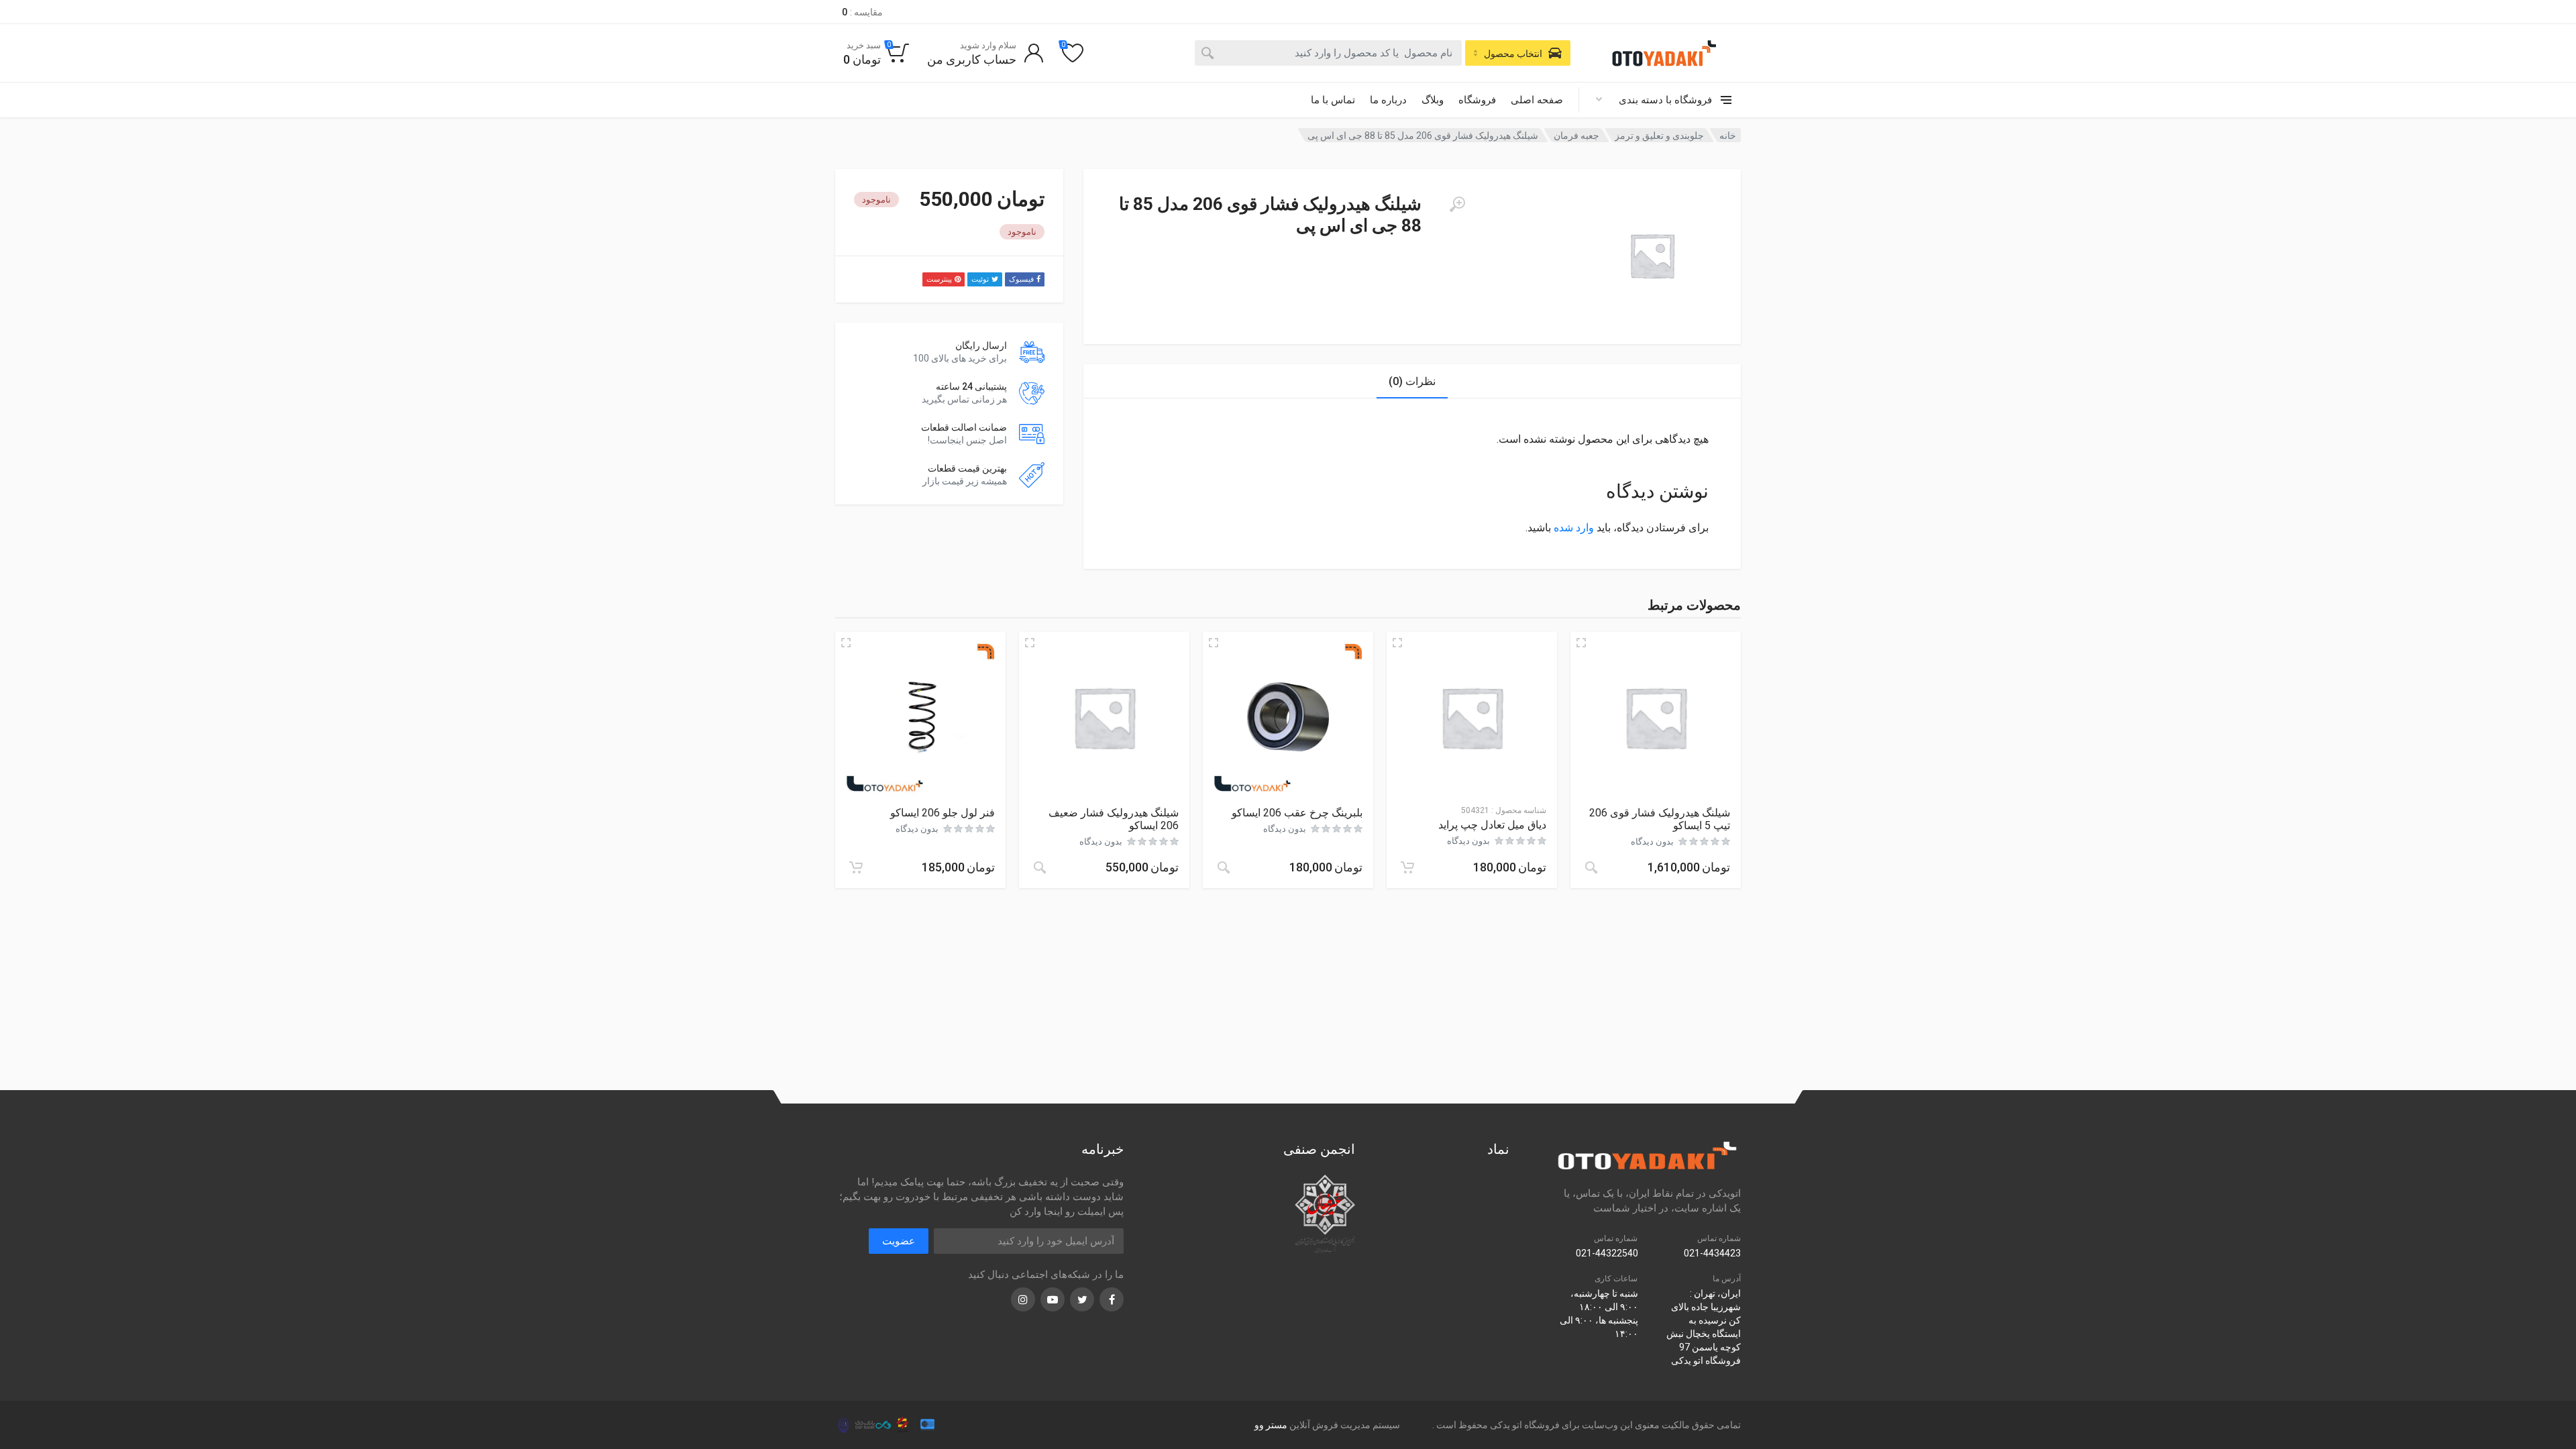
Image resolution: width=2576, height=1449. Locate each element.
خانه (1728, 136)
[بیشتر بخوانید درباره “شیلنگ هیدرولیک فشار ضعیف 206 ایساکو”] (1040, 867)
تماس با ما (1333, 100)
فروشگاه (1477, 100)
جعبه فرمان (1576, 136)
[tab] (1412, 381)
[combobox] (1328, 53)
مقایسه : (862, 12)
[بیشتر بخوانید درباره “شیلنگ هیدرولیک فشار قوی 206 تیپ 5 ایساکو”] (1591, 867)
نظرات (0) (1412, 381)
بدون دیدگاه (1652, 842)
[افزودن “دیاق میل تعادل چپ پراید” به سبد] (1407, 867)
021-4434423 (1712, 1253)
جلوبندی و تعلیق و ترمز (1659, 136)
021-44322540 (1607, 1253)
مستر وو (1271, 1425)
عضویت (899, 1241)
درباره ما (1388, 100)
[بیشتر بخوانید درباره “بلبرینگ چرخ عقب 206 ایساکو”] (1224, 867)
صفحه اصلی (1537, 100)
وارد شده (1574, 528)
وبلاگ (1433, 100)
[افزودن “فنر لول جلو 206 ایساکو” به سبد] (856, 867)
